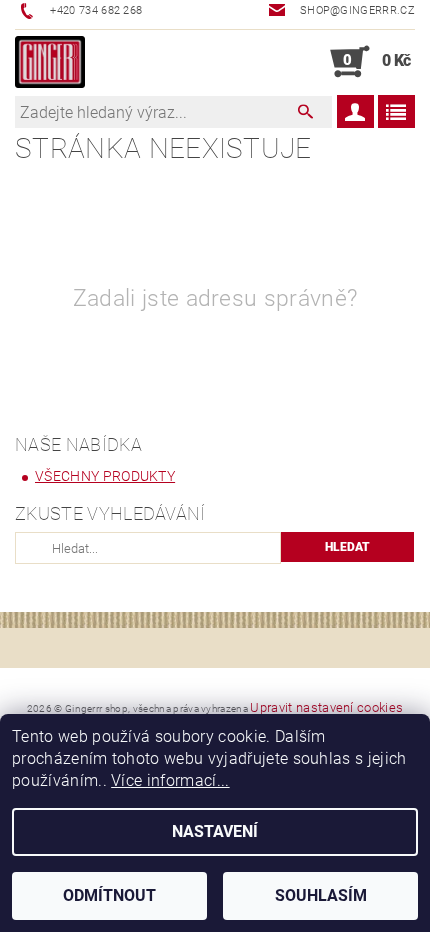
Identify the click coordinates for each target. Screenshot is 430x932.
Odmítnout (109, 895)
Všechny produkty (105, 476)
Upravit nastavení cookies (326, 707)
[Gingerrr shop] (50, 62)
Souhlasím (321, 895)
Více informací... (170, 780)
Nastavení (215, 831)
